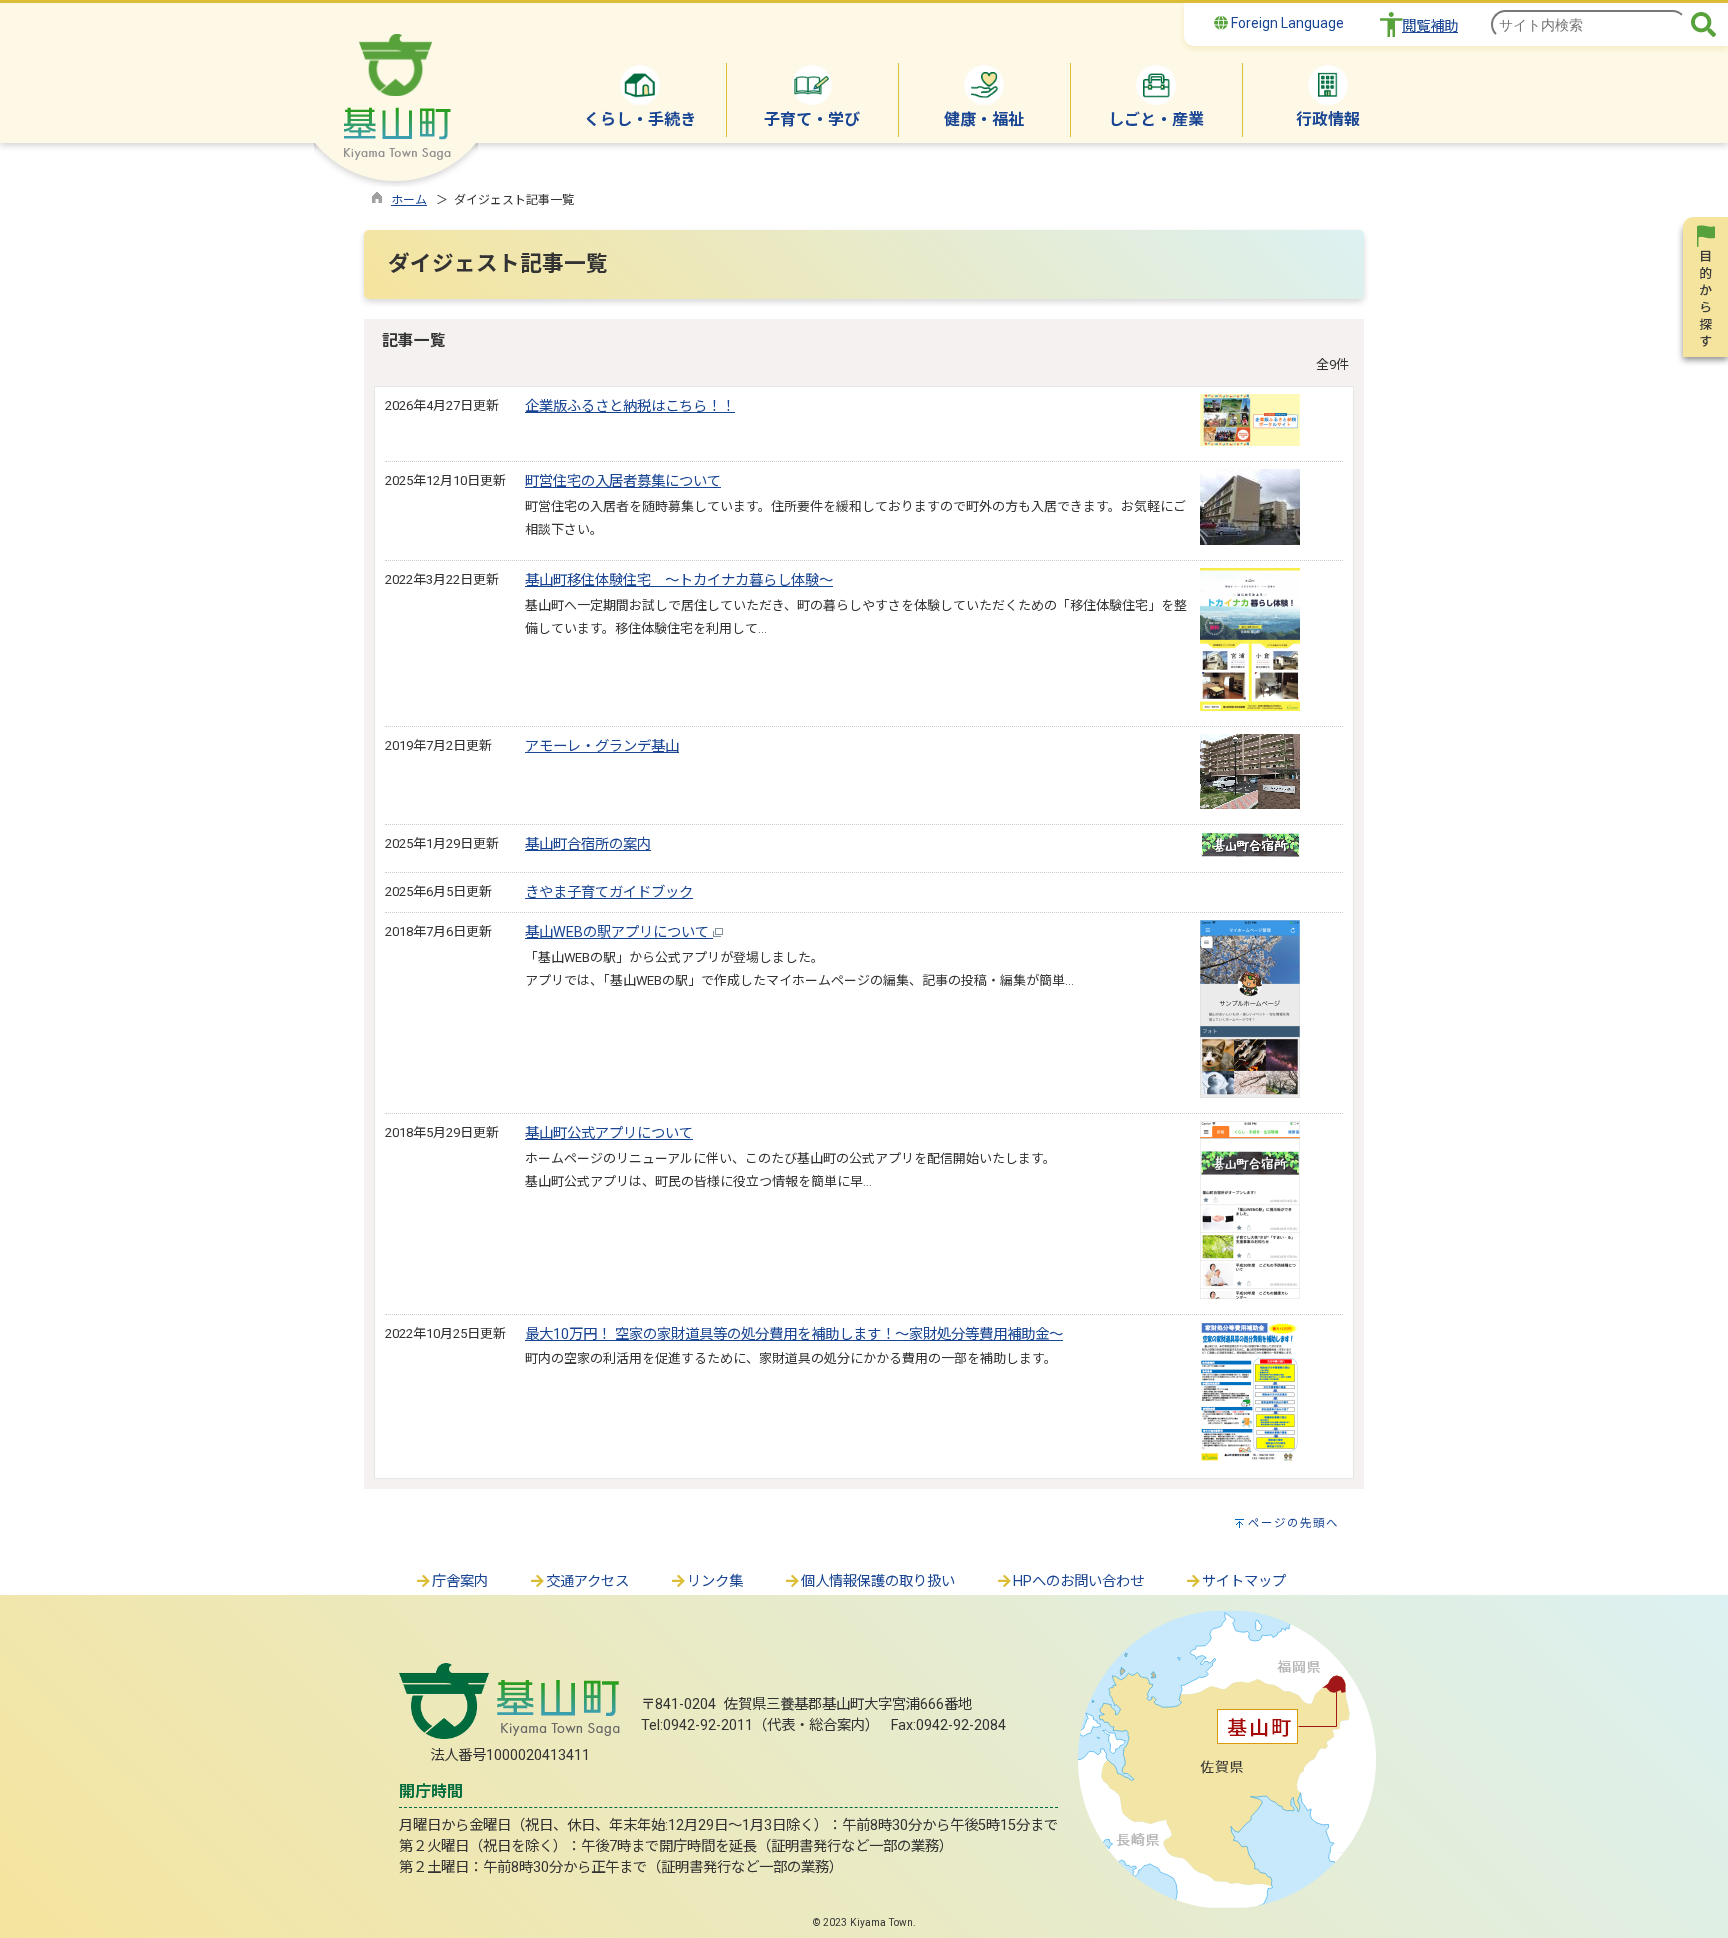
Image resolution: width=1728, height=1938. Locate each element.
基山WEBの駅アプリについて (619, 932)
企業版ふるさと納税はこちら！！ (630, 406)
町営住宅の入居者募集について (623, 481)
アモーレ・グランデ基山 (602, 746)
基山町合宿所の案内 (588, 844)
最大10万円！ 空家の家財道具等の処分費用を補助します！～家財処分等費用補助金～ (794, 1334)
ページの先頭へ (1293, 1523)
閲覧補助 (1430, 26)
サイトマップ (1244, 1581)
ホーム (409, 200)
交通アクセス (587, 1581)
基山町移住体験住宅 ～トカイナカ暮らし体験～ (679, 580)
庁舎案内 (460, 1581)
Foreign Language (1286, 23)
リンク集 (715, 1581)
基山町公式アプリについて (609, 1133)
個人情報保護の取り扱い (878, 1581)
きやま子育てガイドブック (609, 892)
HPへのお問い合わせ (1078, 1581)
